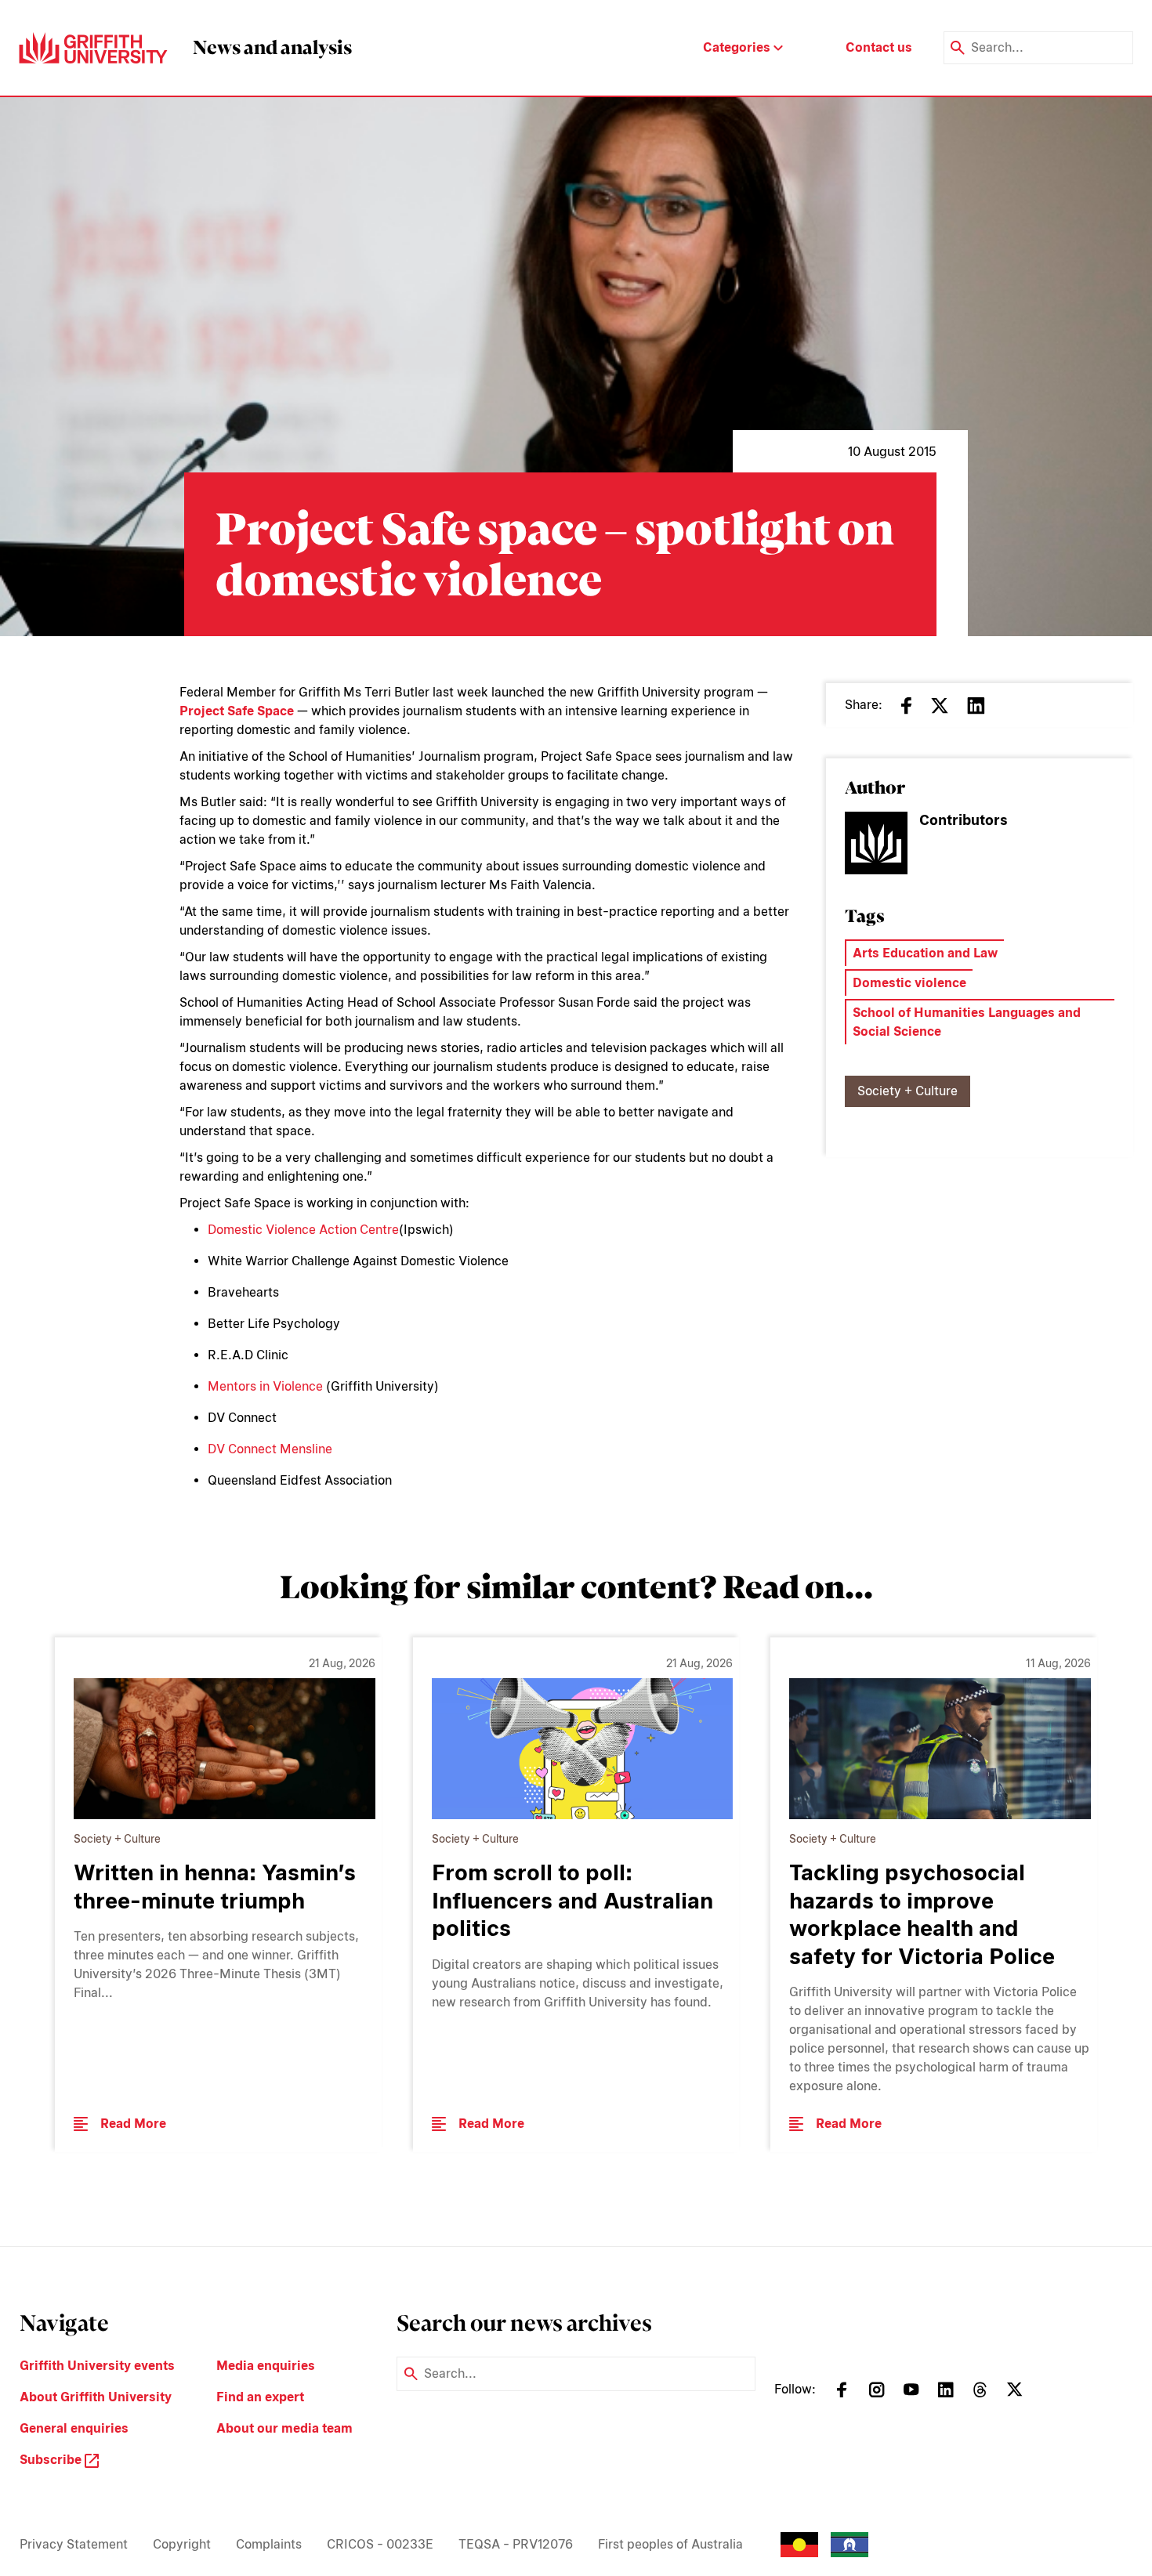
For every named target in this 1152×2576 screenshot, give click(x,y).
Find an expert (260, 2397)
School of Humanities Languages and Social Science (967, 1022)
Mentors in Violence (265, 1386)
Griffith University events (97, 2366)
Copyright (182, 2544)
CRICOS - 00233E (380, 2544)
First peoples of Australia (670, 2544)
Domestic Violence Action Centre (303, 1230)
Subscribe (52, 2460)
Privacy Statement (74, 2544)
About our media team (284, 2428)
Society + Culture (907, 1091)
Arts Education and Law (925, 953)
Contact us (879, 47)
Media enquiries (266, 2366)
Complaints (269, 2544)
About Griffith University (96, 2397)
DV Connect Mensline (270, 1449)
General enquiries (74, 2428)
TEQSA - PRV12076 (516, 2544)
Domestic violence (909, 983)
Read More (133, 2124)
